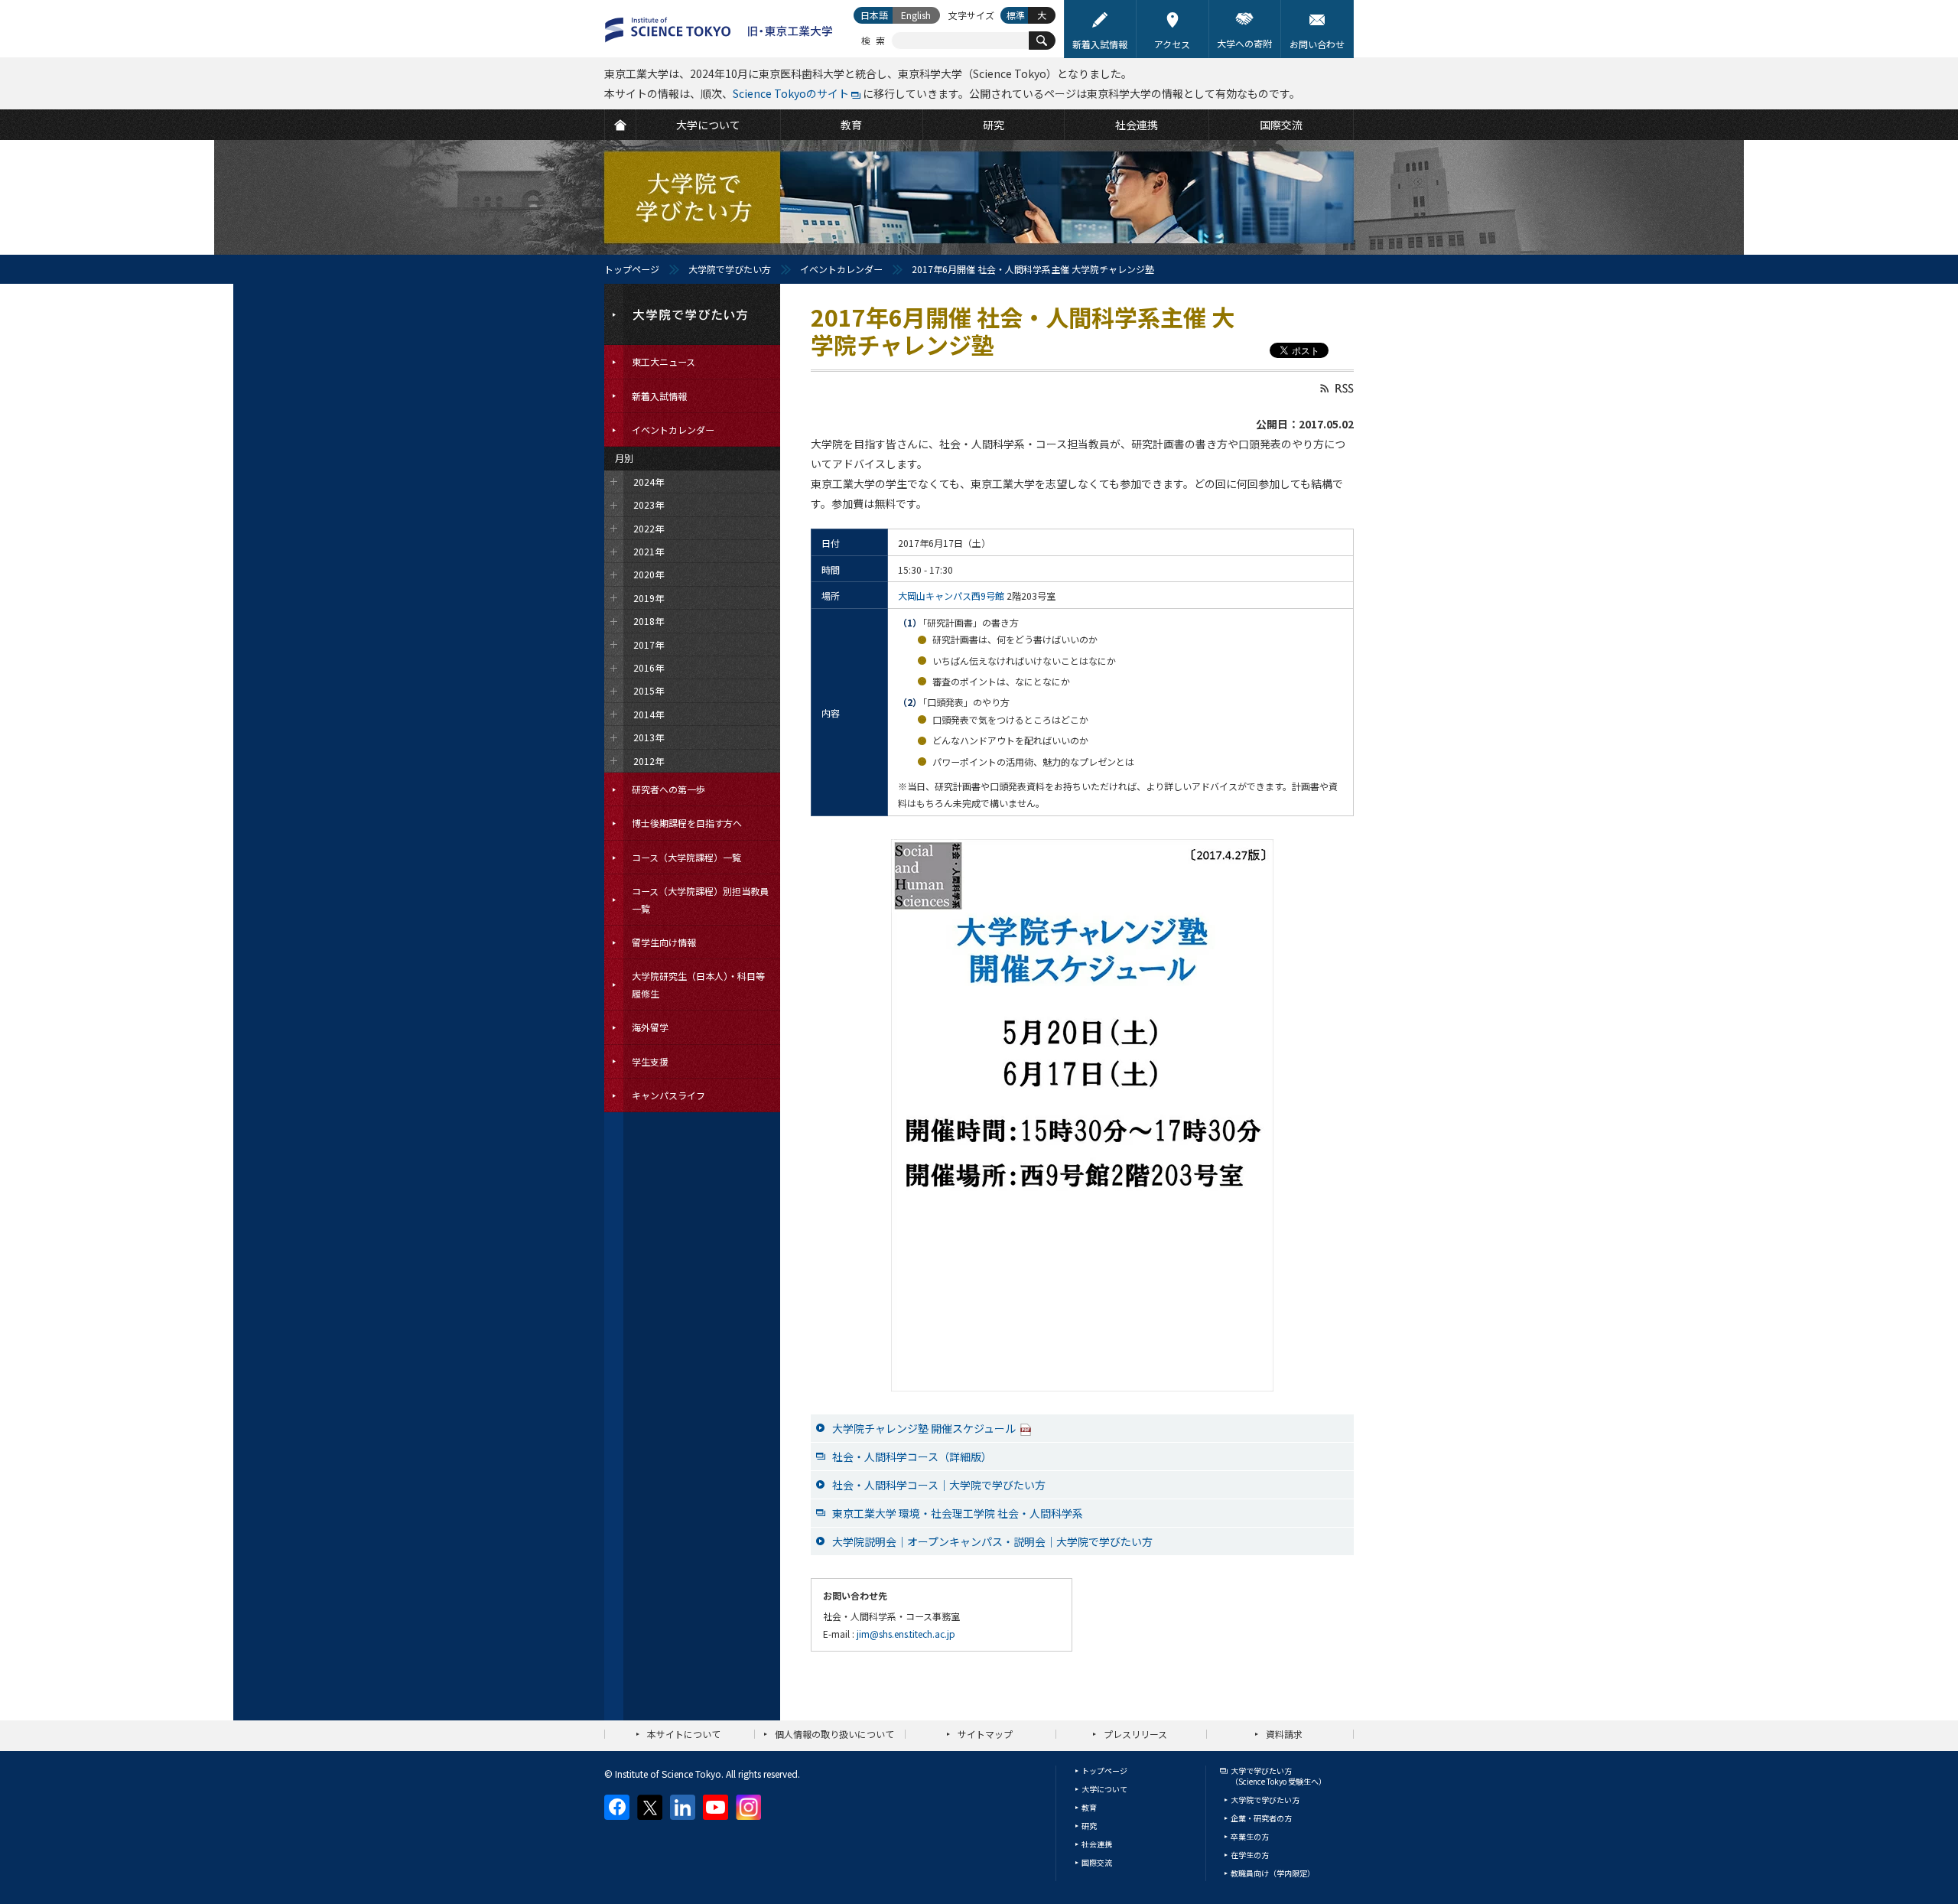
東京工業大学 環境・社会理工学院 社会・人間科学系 (958, 1513)
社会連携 (1097, 1844)
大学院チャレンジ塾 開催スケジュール (924, 1428)
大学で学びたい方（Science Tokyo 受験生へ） (1278, 1776)
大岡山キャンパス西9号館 (951, 596)
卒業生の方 (1250, 1836)
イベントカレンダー (841, 269)
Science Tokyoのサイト (791, 93)
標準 (1016, 15)
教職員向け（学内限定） (1273, 1873)
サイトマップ (985, 1734)
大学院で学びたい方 (730, 269)
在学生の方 (1250, 1855)
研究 (1089, 1826)
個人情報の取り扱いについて (834, 1734)
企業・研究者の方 (1261, 1818)
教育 (1089, 1807)
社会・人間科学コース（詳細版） (912, 1456)
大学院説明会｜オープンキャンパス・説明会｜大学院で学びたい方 (992, 1541)
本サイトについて (684, 1734)
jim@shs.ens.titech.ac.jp (906, 1634)
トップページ (632, 269)
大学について (1104, 1789)
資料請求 (1284, 1734)
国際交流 (1097, 1862)
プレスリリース (1135, 1734)
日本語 (874, 15)
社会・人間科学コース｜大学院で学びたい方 (939, 1485)
